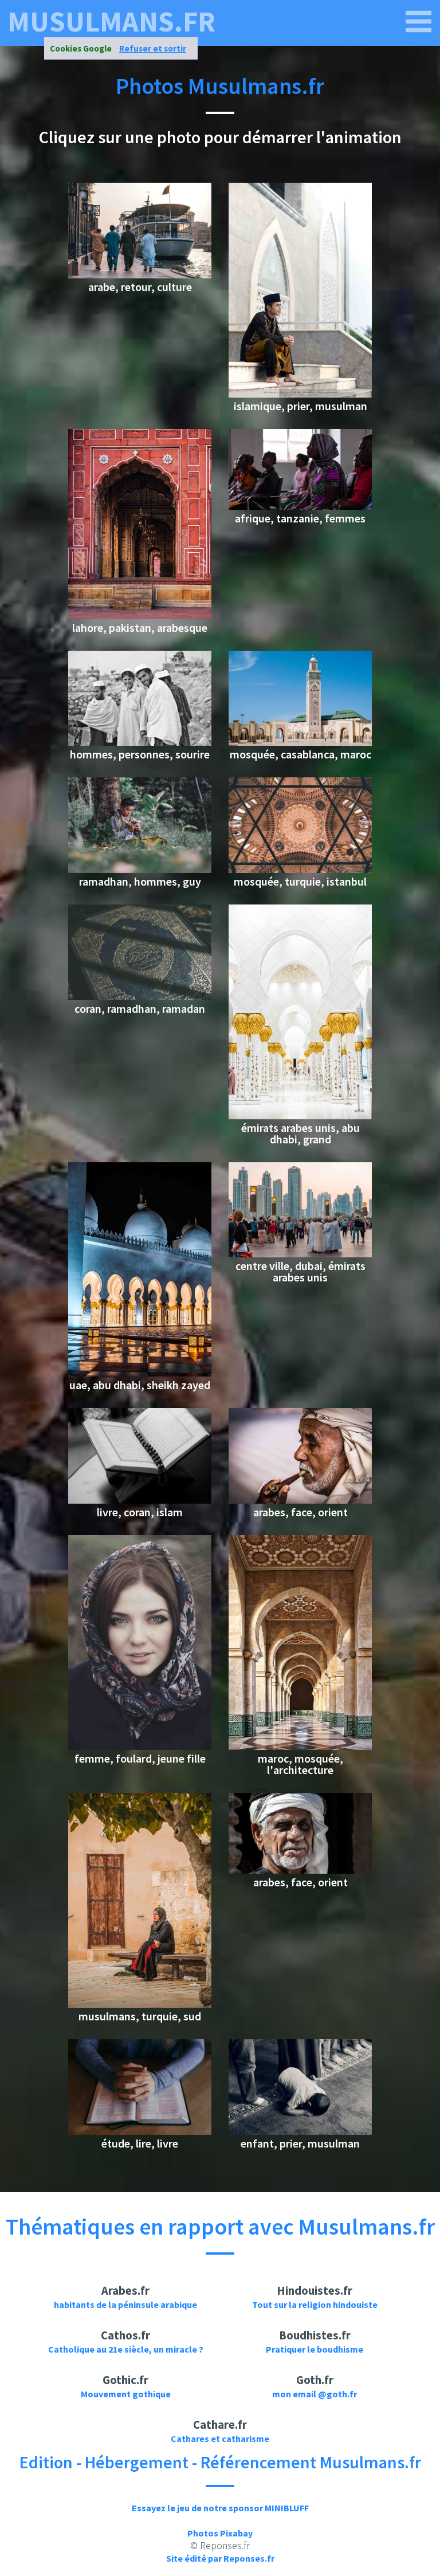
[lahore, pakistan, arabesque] (140, 616)
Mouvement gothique (126, 2394)
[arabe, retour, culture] (140, 275)
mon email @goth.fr (315, 2394)
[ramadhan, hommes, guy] (140, 870)
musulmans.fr (111, 22)
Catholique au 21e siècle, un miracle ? (126, 2349)
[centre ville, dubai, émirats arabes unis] (300, 1254)
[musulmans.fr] (419, 22)
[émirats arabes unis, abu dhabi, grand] (300, 1116)
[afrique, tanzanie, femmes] (300, 506)
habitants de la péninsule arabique (125, 2304)
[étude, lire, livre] (140, 2131)
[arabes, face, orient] (300, 1500)
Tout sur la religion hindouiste (315, 2304)
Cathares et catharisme (220, 2439)
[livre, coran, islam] (140, 1500)
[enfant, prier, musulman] (300, 2131)
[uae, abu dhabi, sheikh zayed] (140, 1373)
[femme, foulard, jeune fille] (140, 1747)
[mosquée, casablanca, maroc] (300, 742)
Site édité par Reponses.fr (220, 2558)
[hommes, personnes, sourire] (140, 742)
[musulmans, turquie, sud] (140, 2004)
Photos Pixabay (220, 2533)
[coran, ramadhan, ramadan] (140, 997)
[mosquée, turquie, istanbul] (300, 870)
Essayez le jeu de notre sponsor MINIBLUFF (220, 2508)
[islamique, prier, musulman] (300, 394)
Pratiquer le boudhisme (315, 2349)
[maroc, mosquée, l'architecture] (300, 1747)
